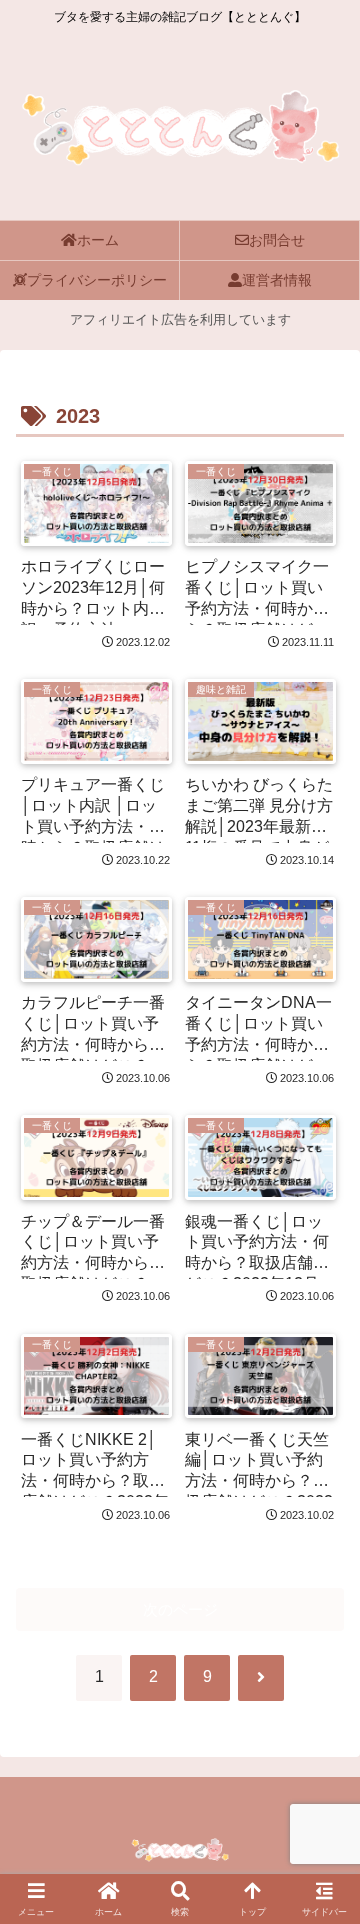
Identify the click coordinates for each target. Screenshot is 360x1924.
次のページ (180, 1609)
